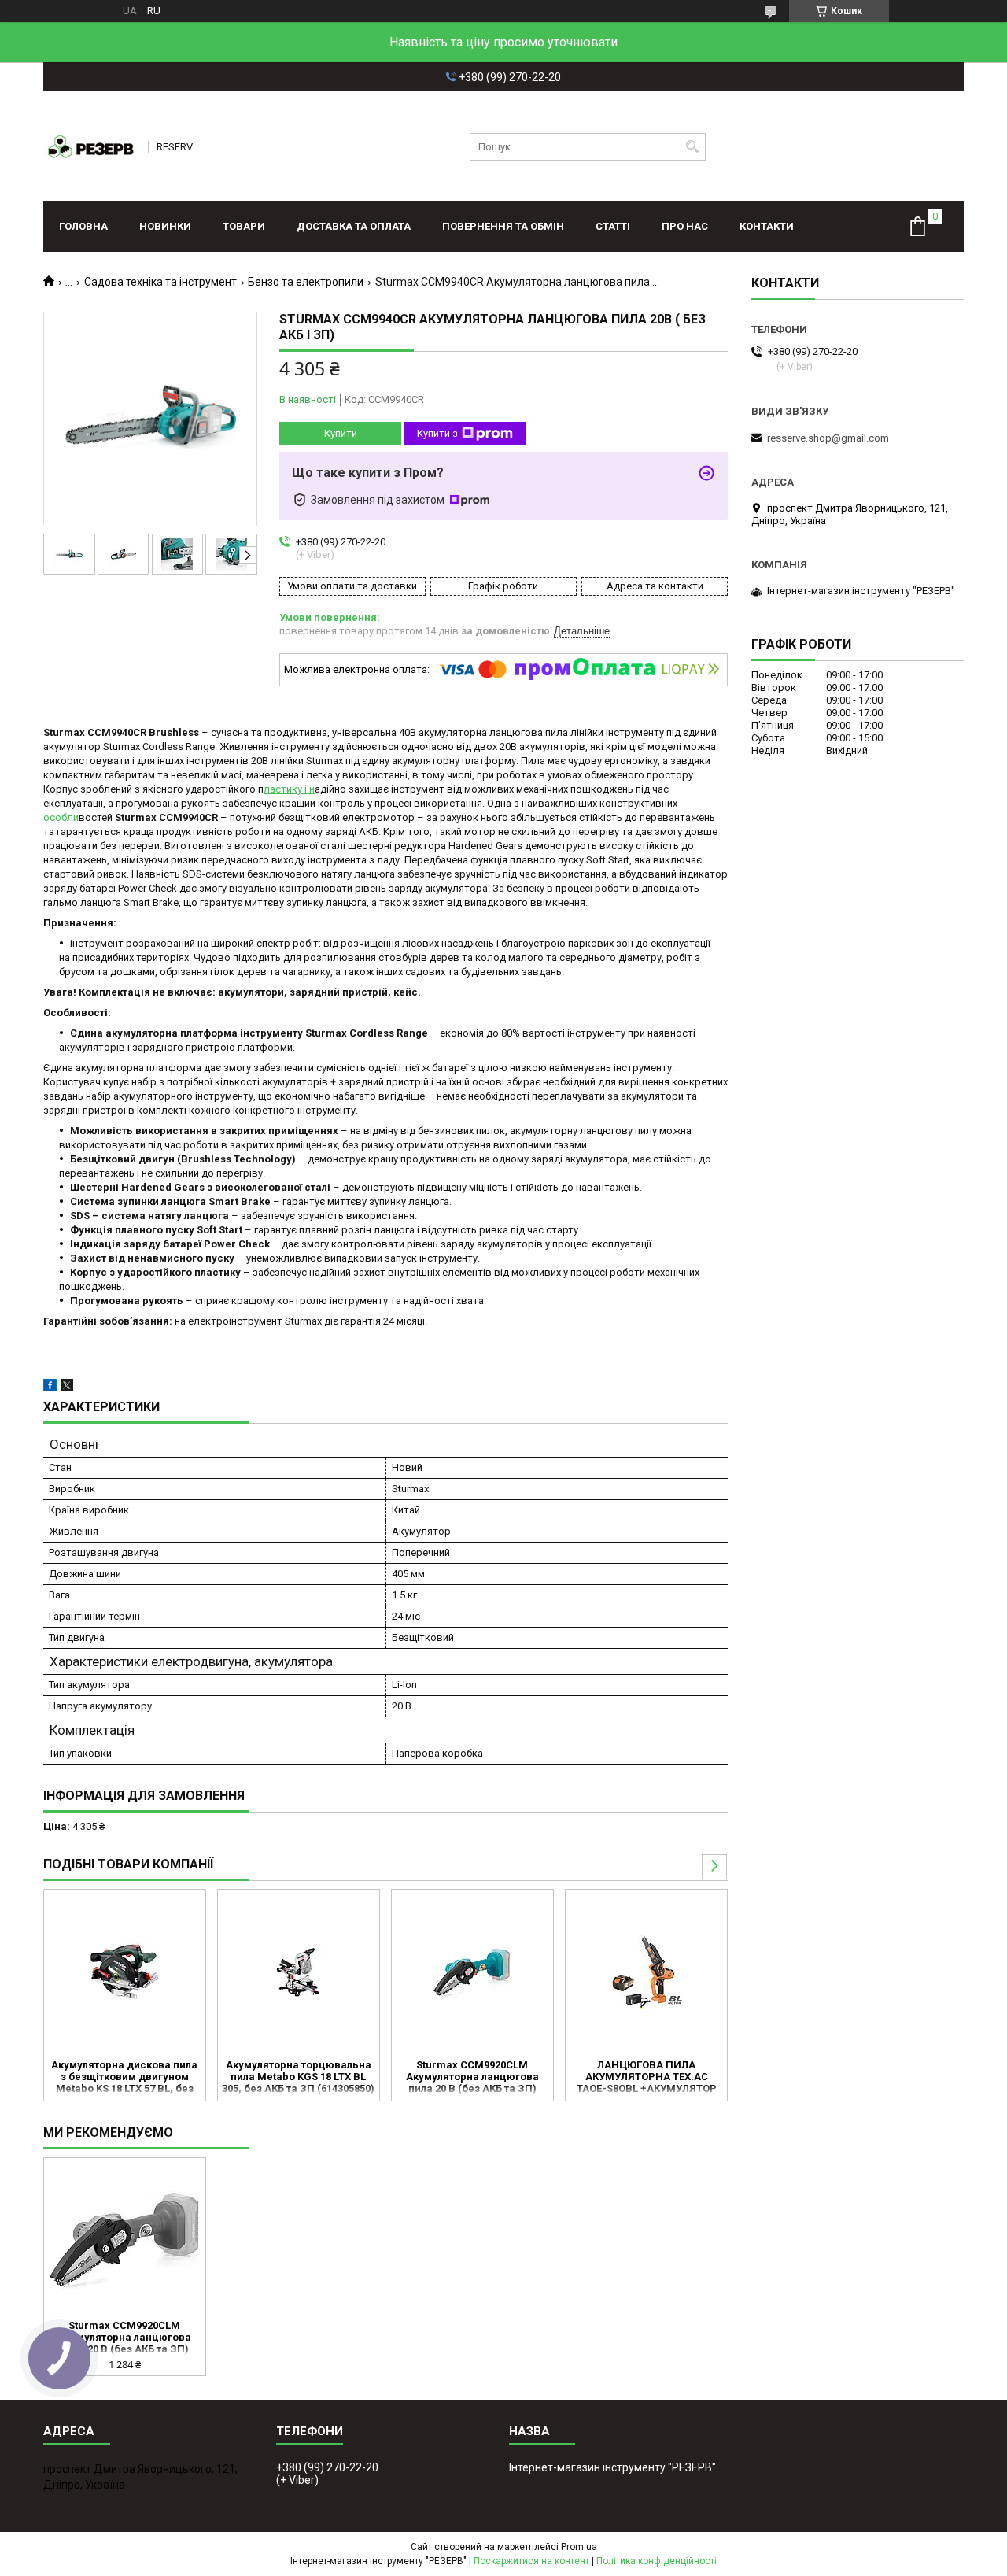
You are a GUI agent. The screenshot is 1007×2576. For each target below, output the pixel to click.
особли (61, 817)
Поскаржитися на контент (531, 2561)
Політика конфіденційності (657, 2561)
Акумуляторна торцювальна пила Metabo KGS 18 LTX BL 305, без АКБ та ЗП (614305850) (298, 2077)
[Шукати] (692, 147)
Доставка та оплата (354, 226)
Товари (244, 226)
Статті (613, 226)
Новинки (165, 226)
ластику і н (289, 789)
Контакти (767, 226)
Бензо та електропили (306, 282)
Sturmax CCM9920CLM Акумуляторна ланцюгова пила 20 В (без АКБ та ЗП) (472, 2077)
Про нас (685, 226)
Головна (83, 226)
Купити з (437, 433)
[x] (67, 1388)
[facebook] (50, 1388)
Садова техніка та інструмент (160, 282)
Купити (341, 433)
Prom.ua (579, 2547)
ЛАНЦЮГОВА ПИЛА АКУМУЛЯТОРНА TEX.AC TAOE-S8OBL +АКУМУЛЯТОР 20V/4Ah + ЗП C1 (647, 2078)
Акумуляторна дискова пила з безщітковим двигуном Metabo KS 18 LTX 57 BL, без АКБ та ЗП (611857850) (124, 2078)
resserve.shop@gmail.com (828, 438)
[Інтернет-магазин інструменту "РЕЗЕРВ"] (90, 146)
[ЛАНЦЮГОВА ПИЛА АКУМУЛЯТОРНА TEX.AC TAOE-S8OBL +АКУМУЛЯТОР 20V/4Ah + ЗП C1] (646, 1972)
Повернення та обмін (503, 226)
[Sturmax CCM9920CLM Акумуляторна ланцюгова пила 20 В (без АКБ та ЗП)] (472, 1972)
